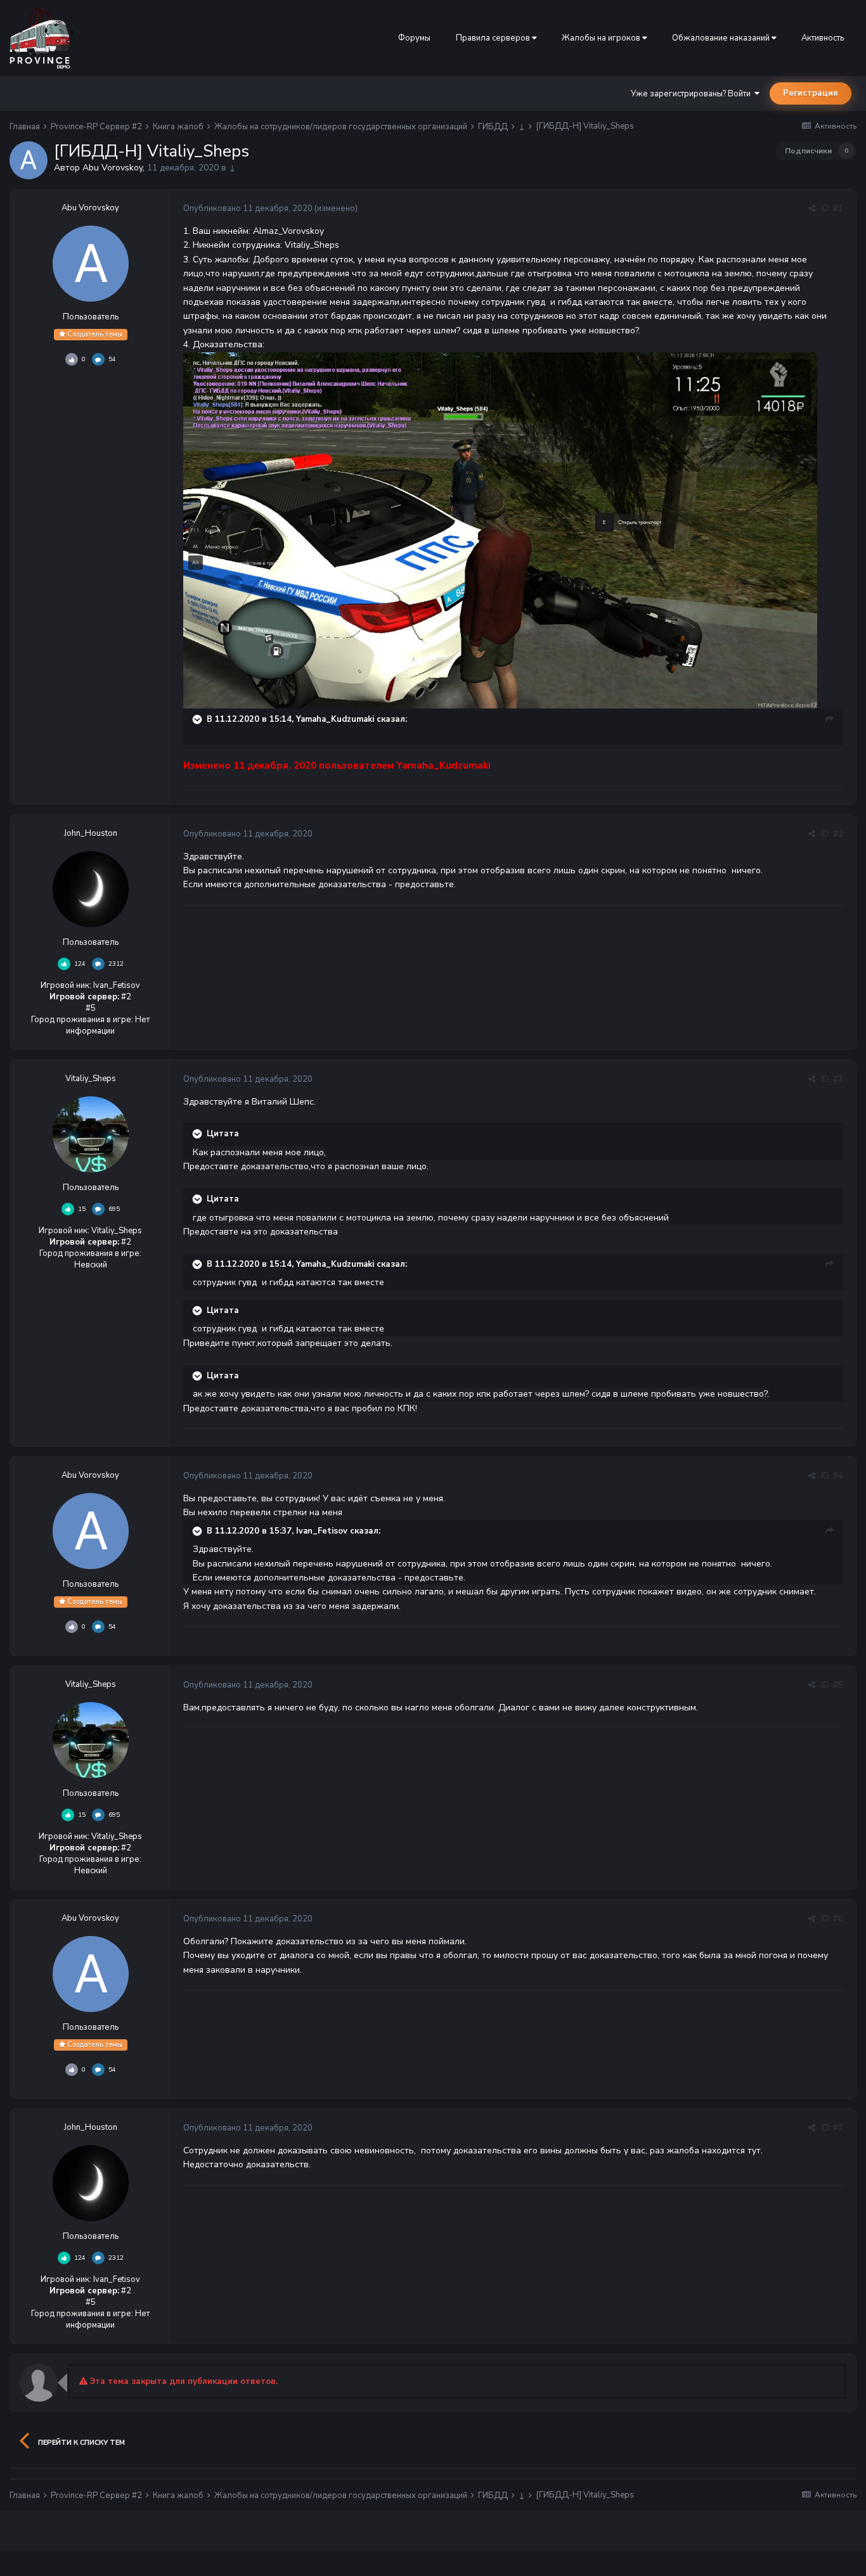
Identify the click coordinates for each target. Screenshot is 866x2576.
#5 (838, 1685)
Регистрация (811, 93)
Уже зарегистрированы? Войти (693, 94)
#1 (838, 208)
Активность (823, 38)
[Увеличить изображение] (500, 529)
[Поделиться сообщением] (812, 208)
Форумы (414, 38)
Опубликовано (248, 208)
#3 (838, 1079)
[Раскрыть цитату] (198, 719)
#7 (838, 2128)
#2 (838, 834)
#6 (838, 1919)
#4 (838, 1476)
